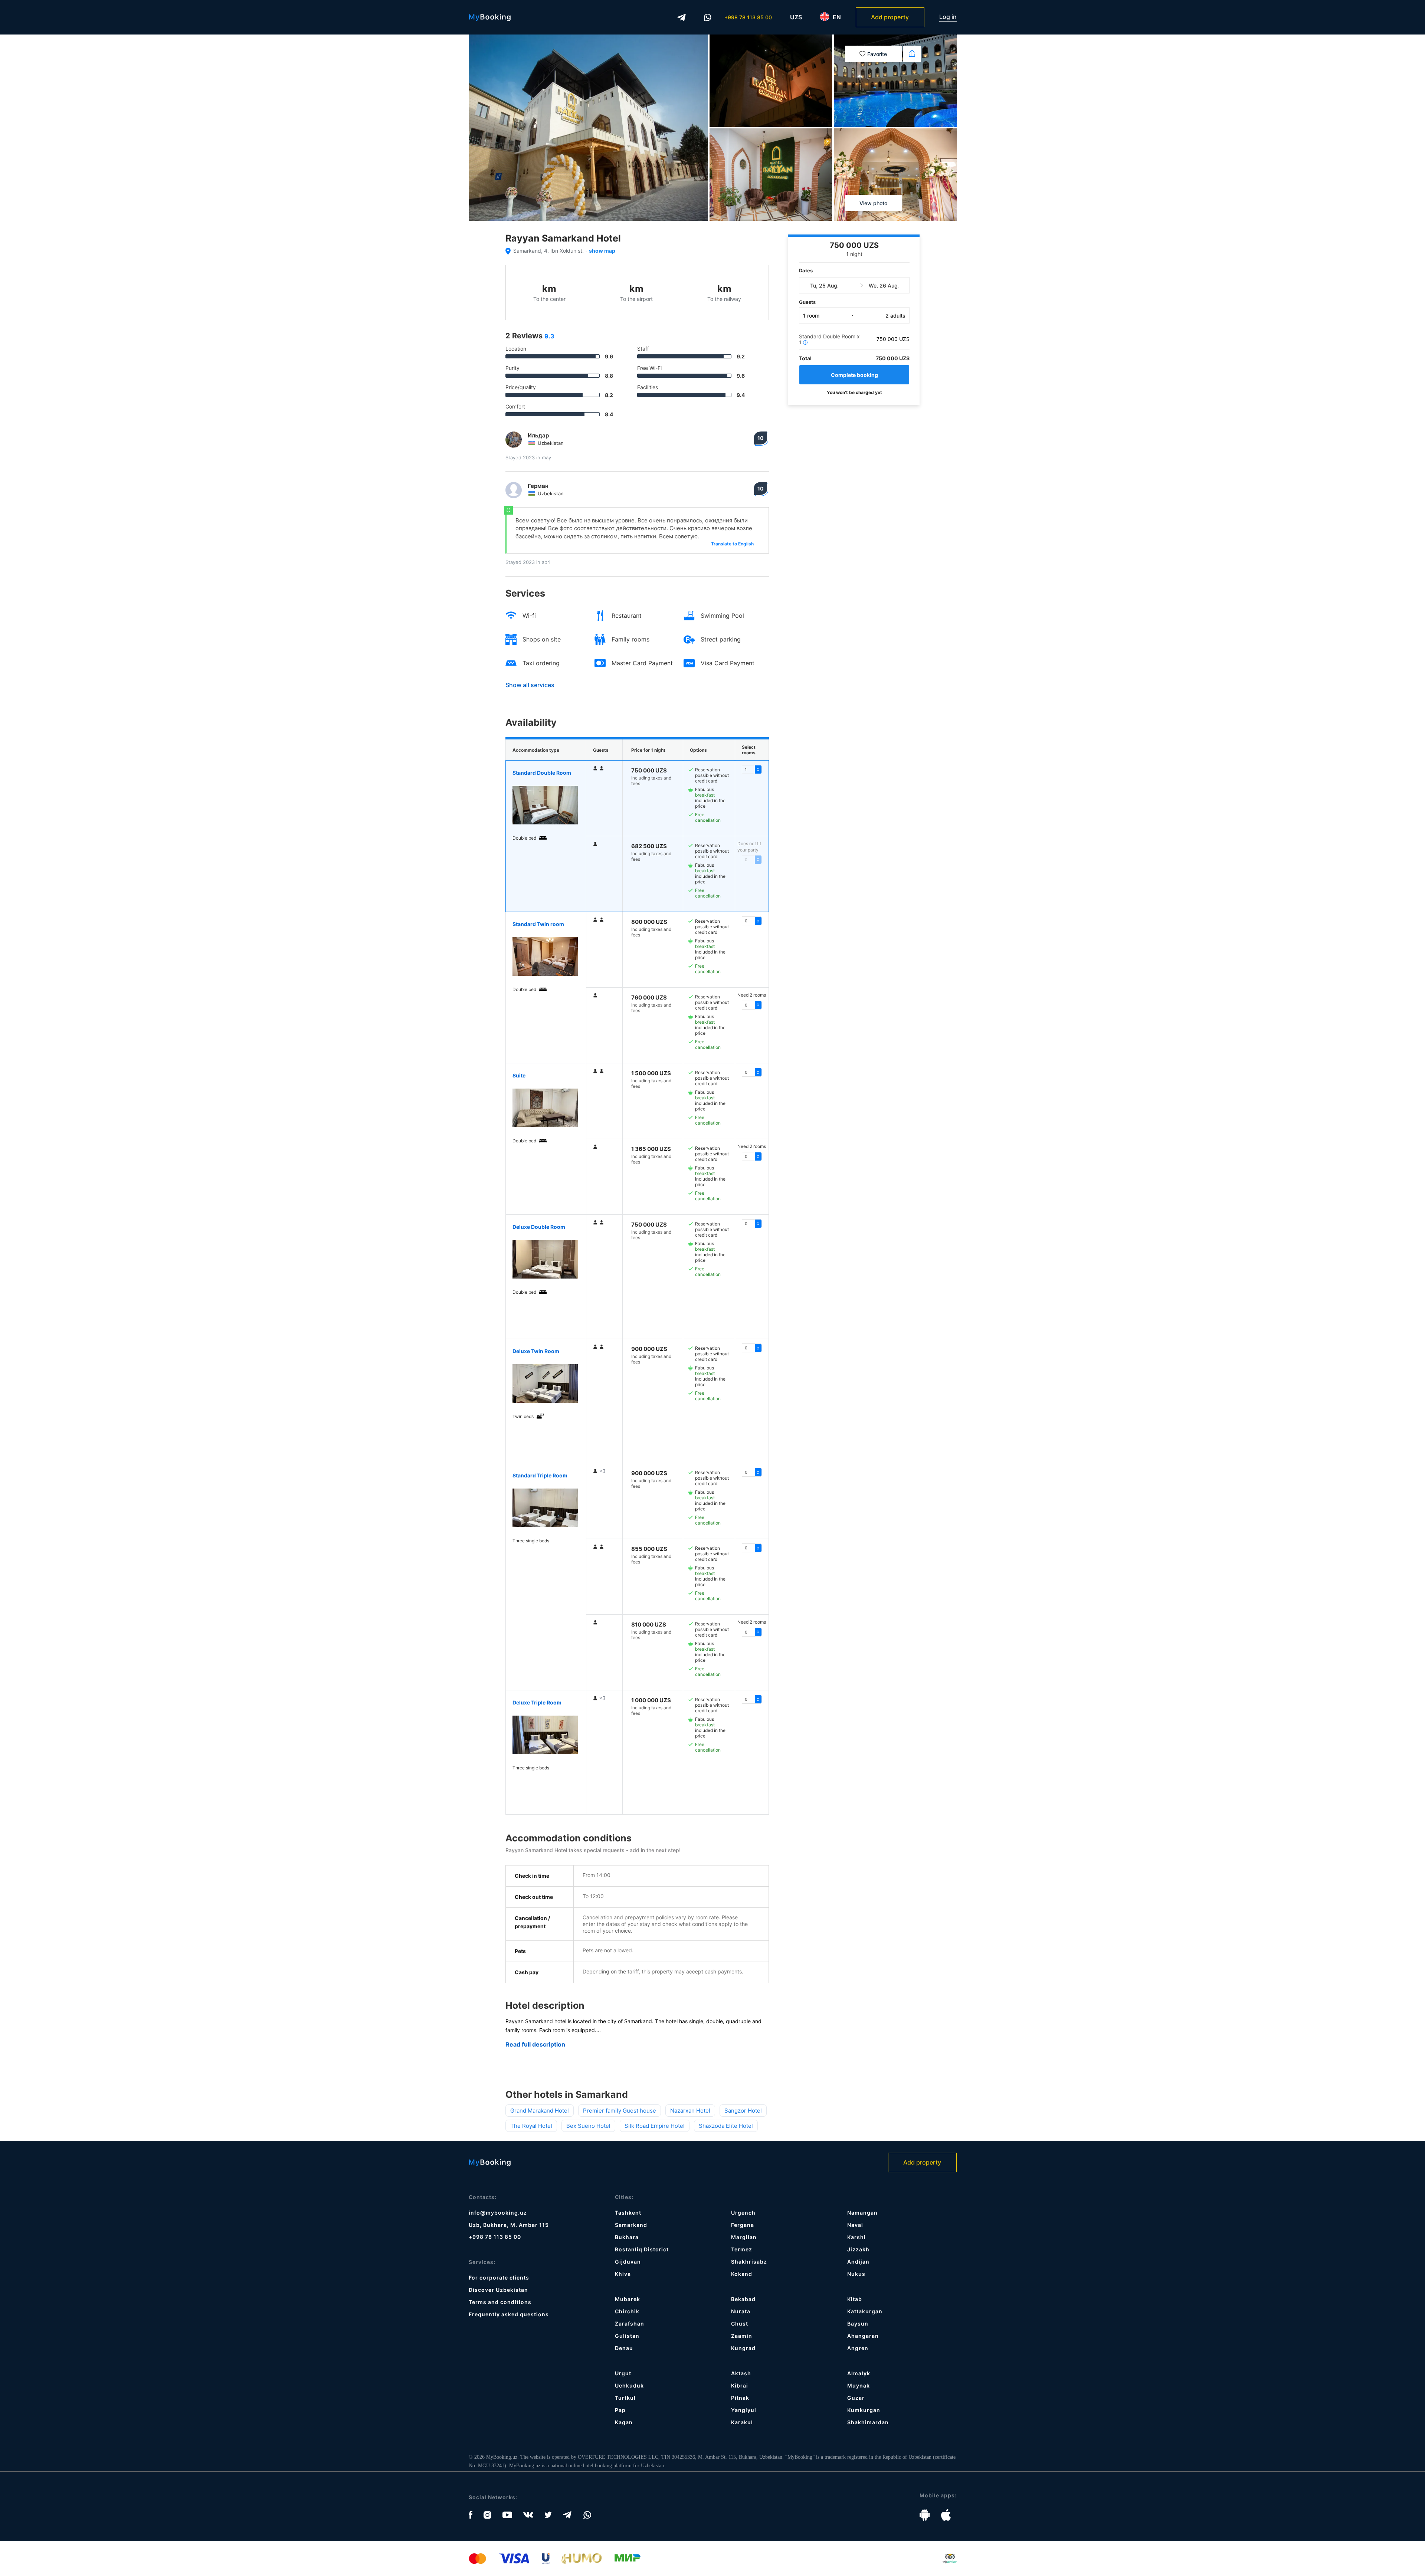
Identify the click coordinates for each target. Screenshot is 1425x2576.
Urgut (623, 2373)
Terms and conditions (500, 2302)
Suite (519, 1075)
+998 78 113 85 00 (748, 17)
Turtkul (625, 2398)
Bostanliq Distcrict (642, 2249)
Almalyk (859, 2373)
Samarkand (631, 2225)
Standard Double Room (542, 773)
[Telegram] (682, 17)
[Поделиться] (912, 54)
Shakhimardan (868, 2422)
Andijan (858, 2262)
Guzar (856, 2398)
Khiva (623, 2274)
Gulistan (627, 2336)
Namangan (862, 2213)
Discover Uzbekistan (498, 2290)
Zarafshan (630, 2324)
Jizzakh (858, 2249)
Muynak (859, 2385)
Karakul (742, 2422)
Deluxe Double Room (539, 1227)
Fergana (743, 2225)
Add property (890, 17)
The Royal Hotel (531, 2126)
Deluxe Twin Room (536, 1351)
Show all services (530, 685)
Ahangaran (863, 2336)
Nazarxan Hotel (690, 2111)
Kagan (624, 2422)
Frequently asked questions (509, 2314)
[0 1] (752, 769)
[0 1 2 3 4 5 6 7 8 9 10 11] (752, 1472)
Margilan (744, 2237)
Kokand (742, 2274)
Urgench (743, 2213)
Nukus (856, 2274)
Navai (855, 2225)
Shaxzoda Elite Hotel (726, 2126)
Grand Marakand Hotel (540, 2111)
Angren (858, 2348)
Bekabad (743, 2299)
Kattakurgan (865, 2311)
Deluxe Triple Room (537, 1702)
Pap (620, 2410)
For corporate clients (499, 2278)
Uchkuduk (629, 2385)
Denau (624, 2348)
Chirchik (627, 2311)
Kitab (855, 2299)
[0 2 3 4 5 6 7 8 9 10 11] (752, 1632)
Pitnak (740, 2398)
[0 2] (752, 1005)
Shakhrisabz (749, 2262)
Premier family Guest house (620, 2111)
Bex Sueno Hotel (588, 2126)
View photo (873, 203)
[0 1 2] (752, 921)
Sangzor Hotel (743, 2111)
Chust (740, 2324)
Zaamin (742, 2336)
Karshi (856, 2237)
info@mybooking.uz (498, 2213)
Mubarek (628, 2299)
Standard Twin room (538, 924)
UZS (796, 17)
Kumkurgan (864, 2410)
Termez (742, 2249)
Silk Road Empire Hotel (655, 2126)
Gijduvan (628, 2262)
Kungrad (743, 2348)
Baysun (858, 2324)
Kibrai (740, 2385)
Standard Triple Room (540, 1475)
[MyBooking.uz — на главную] (490, 17)
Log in (948, 17)
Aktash (741, 2373)
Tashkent (628, 2213)
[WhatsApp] (708, 17)
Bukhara (627, 2237)
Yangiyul (744, 2410)
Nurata (741, 2311)
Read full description (535, 2045)
